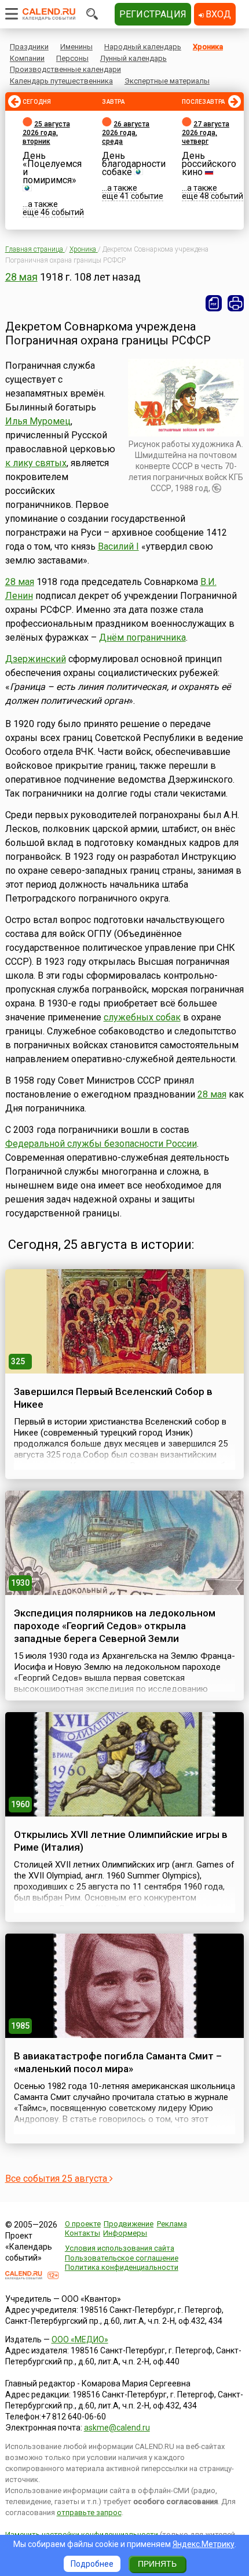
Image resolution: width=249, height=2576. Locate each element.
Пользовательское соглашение (122, 2258)
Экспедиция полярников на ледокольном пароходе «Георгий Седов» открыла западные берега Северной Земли (115, 1626)
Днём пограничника (142, 637)
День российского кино (209, 164)
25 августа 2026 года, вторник (46, 133)
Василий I (118, 546)
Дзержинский (36, 659)
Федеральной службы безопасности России (101, 1144)
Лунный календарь (133, 58)
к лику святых (36, 463)
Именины (76, 47)
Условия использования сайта (120, 2248)
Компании (27, 58)
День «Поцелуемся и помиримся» (52, 168)
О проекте (83, 2224)
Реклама (172, 2224)
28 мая (21, 277)
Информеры (125, 2233)
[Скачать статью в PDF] (214, 303)
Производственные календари (65, 69)
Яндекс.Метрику (204, 2544)
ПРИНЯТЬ (157, 2564)
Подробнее (92, 2564)
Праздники (29, 47)
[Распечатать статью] (236, 303)
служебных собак (142, 1017)
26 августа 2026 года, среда (126, 133)
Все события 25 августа (57, 2179)
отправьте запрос (89, 2513)
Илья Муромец (38, 421)
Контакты (83, 2233)
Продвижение (129, 2224)
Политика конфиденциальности (122, 2267)
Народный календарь (143, 47)
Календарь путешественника (61, 81)
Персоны (72, 58)
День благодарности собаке (134, 164)
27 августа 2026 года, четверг (206, 133)
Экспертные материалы (167, 81)
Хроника (208, 47)
